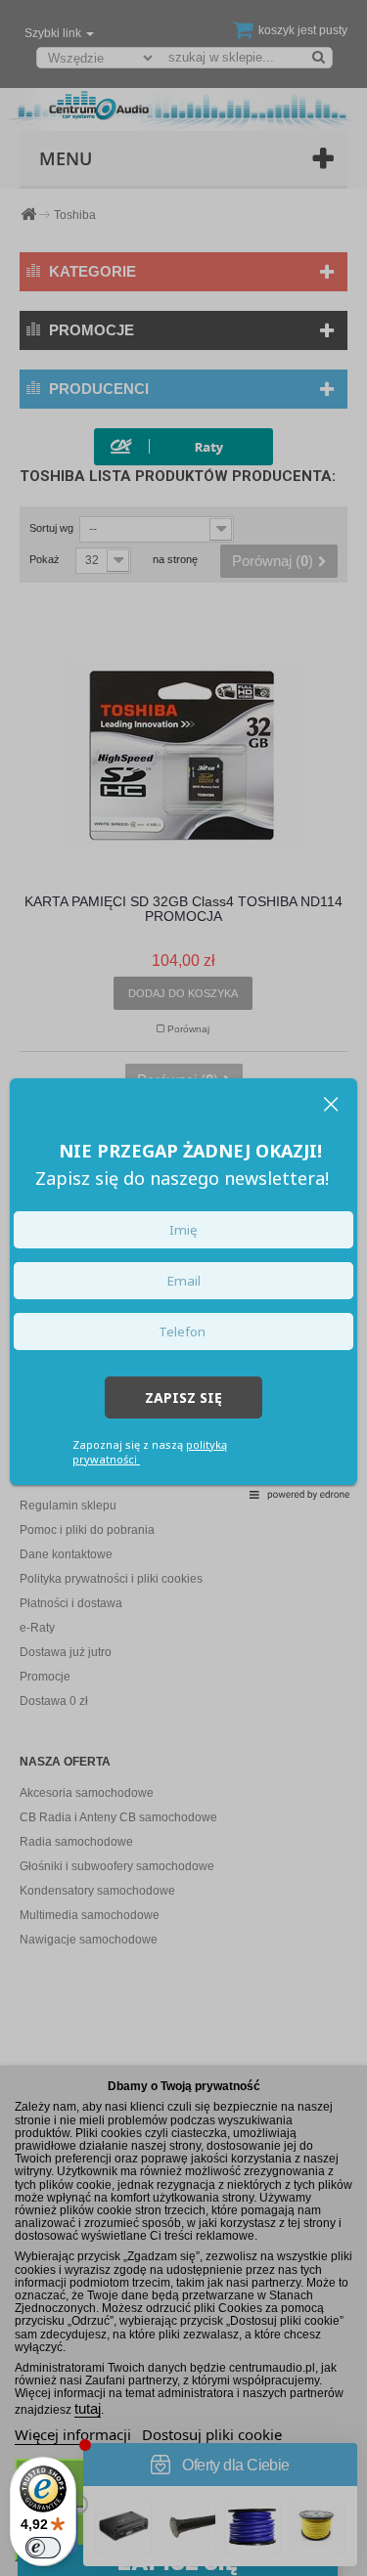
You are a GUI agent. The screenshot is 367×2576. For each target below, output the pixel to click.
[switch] (43, 2548)
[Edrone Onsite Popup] (183, 1288)
